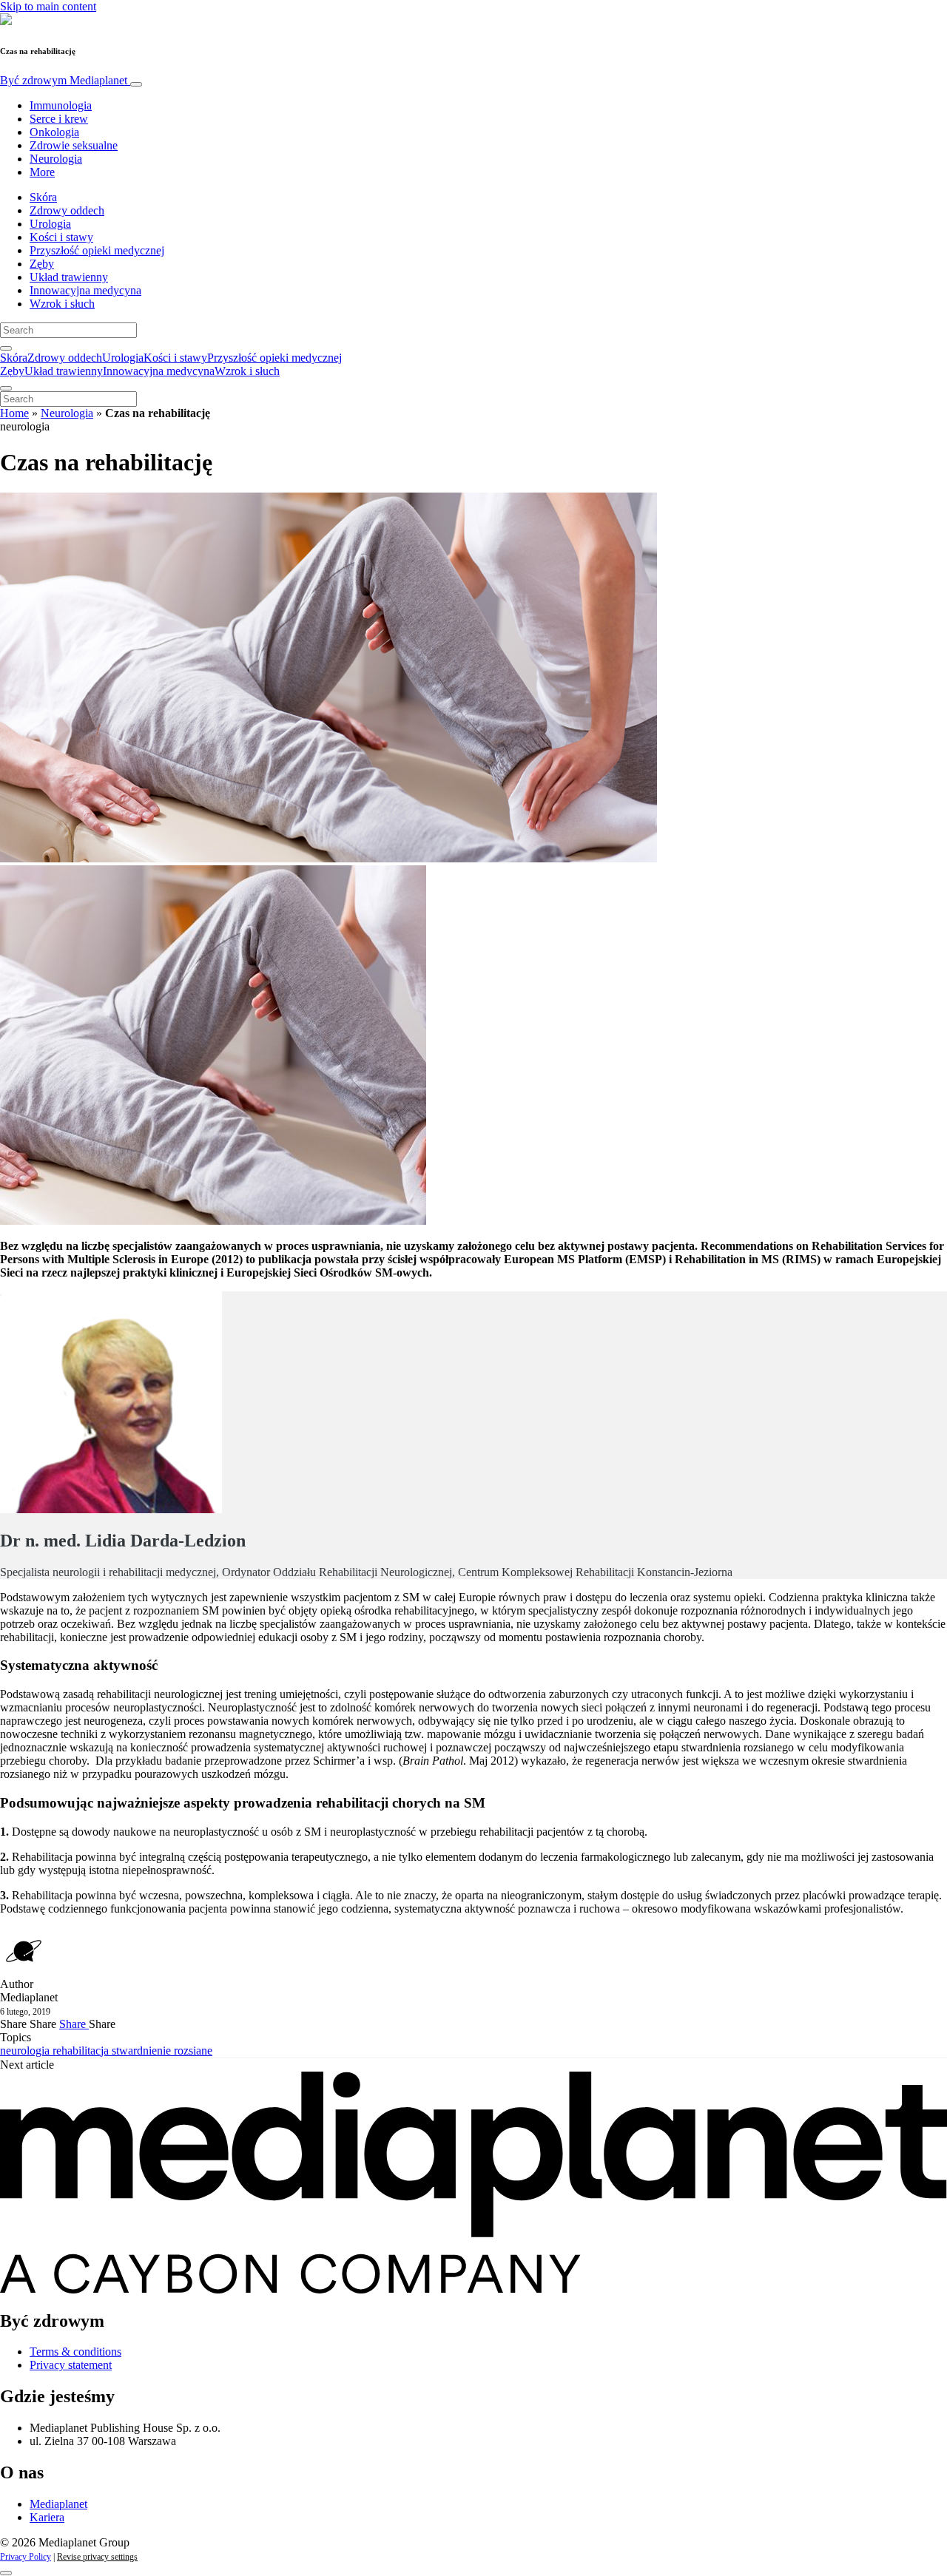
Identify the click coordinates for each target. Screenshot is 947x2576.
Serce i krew (59, 119)
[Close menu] (6, 388)
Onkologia (54, 132)
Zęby (42, 264)
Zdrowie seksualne (74, 145)
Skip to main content (48, 6)
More (42, 172)
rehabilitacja (82, 2051)
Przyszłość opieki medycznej (97, 250)
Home (14, 413)
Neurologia (56, 159)
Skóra (43, 197)
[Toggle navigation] (136, 84)
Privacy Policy (26, 2557)
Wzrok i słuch (62, 304)
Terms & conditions (75, 2352)
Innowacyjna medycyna (85, 290)
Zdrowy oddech (67, 210)
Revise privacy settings (97, 2557)
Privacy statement (71, 2365)
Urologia (50, 224)
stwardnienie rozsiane (162, 2051)
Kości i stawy (61, 237)
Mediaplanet (58, 2504)
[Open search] (6, 348)
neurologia (26, 2051)
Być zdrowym (64, 80)
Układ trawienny (69, 277)
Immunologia (61, 105)
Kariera (47, 2517)
